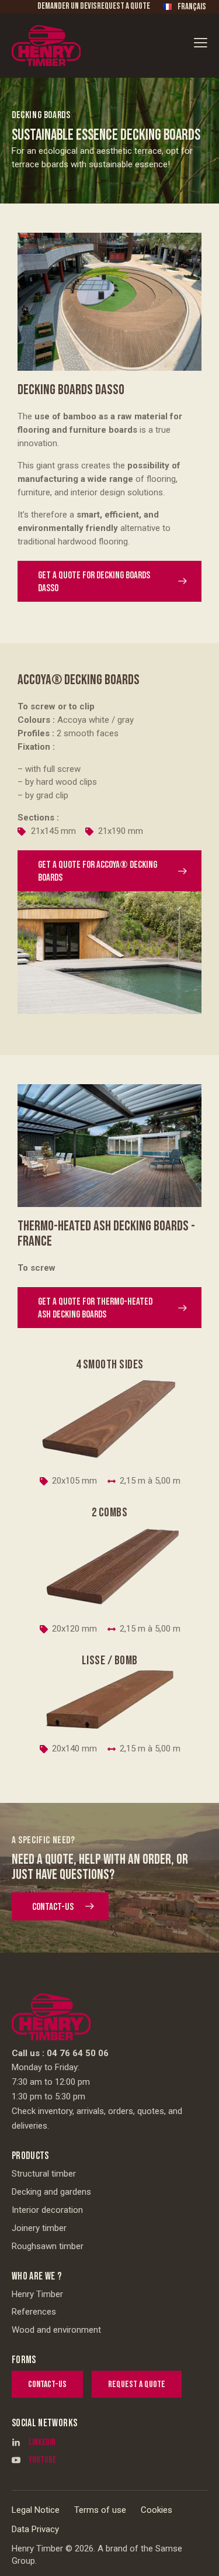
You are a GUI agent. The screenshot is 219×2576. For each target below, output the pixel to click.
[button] (201, 42)
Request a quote (124, 6)
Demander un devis (67, 6)
